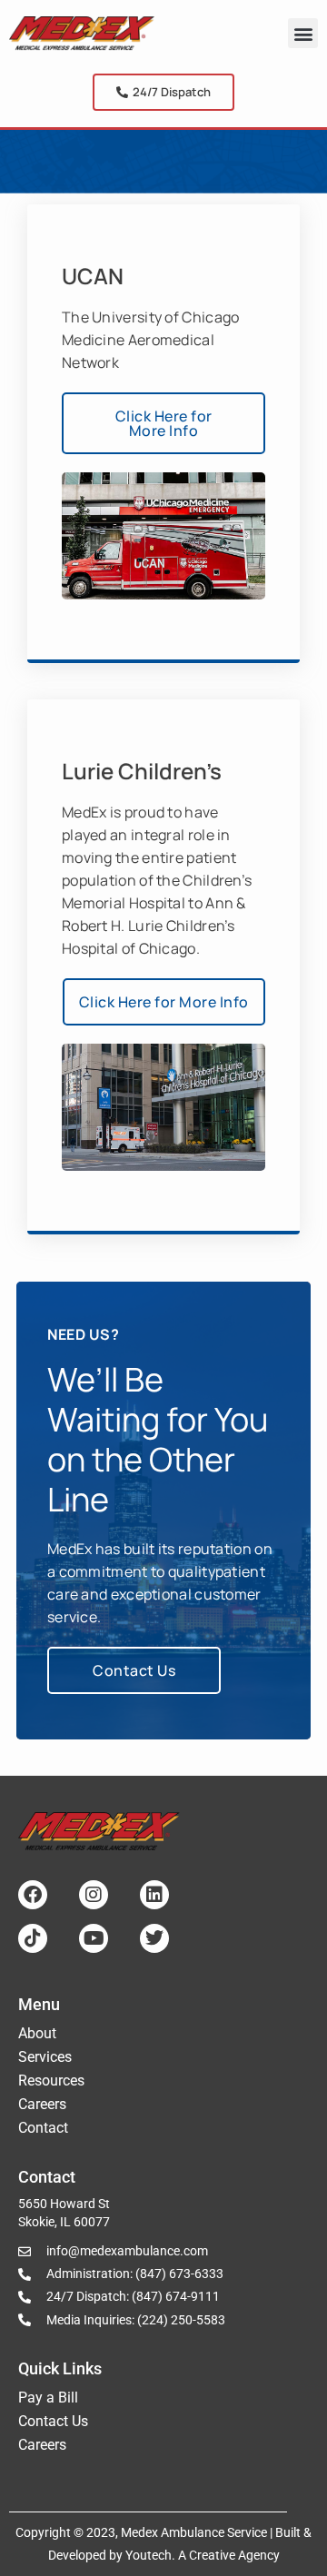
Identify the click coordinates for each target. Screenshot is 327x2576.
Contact (43, 2128)
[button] (303, 33)
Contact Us (53, 2421)
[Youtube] (94, 1938)
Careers (42, 2104)
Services (45, 2057)
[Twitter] (154, 1938)
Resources (51, 2081)
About (37, 2033)
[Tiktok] (33, 1938)
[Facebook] (33, 1895)
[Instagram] (94, 1895)
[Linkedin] (154, 1895)
